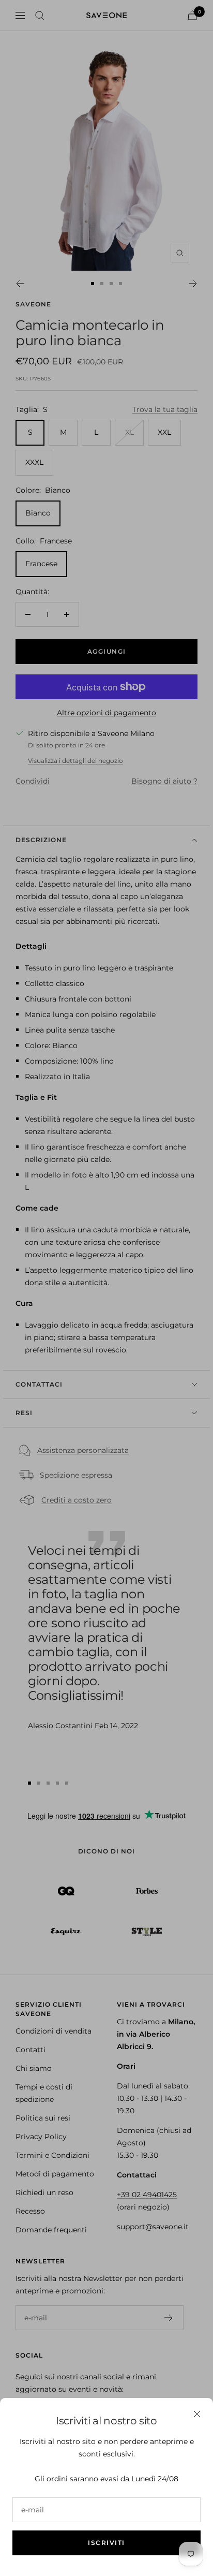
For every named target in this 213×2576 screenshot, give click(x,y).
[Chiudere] (197, 2414)
